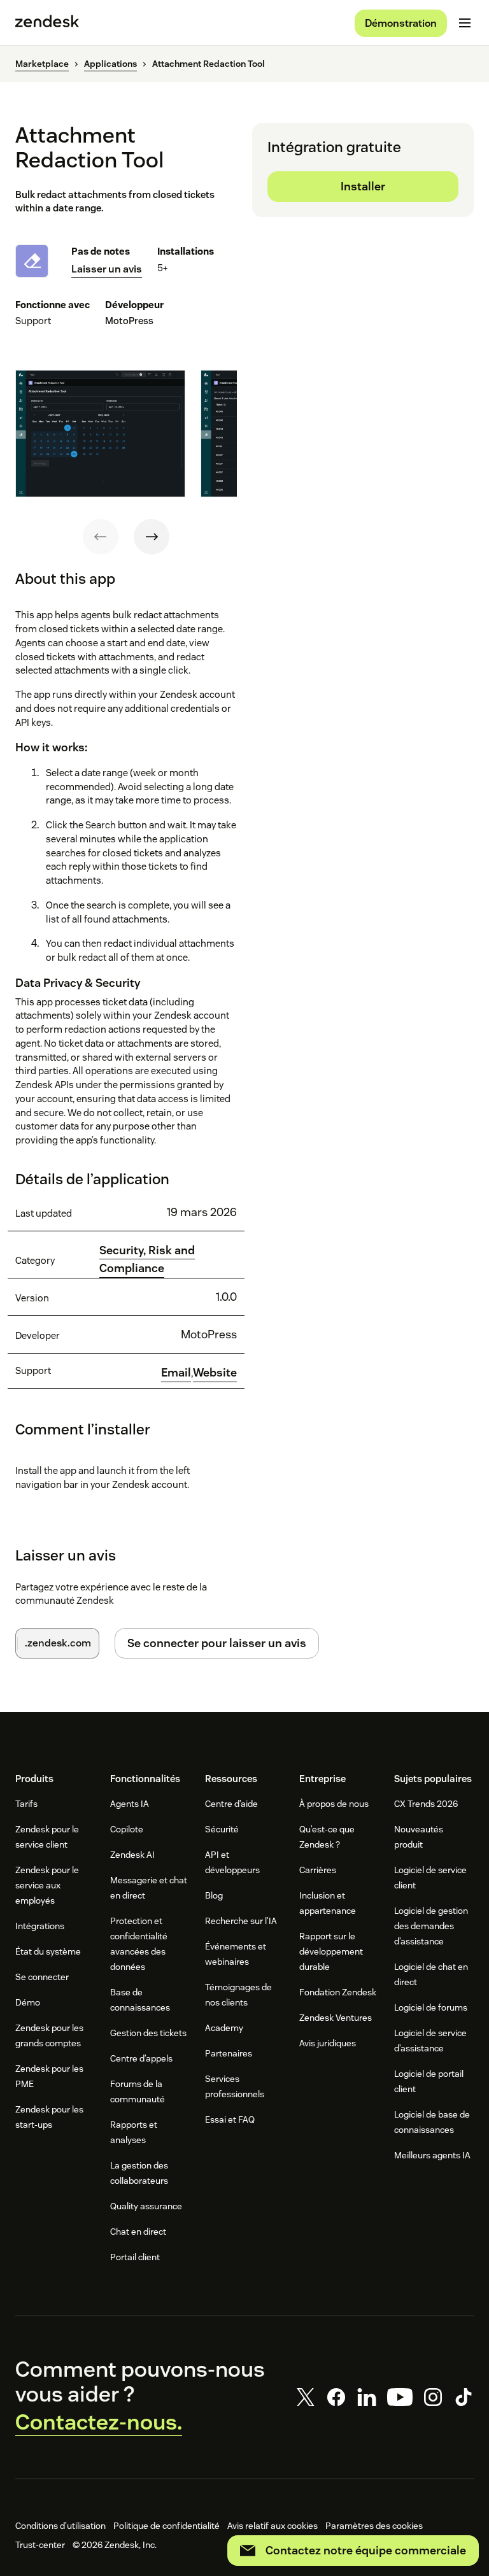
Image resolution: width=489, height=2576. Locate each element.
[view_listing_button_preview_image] (100, 434)
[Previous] (101, 537)
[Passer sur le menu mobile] (465, 23)
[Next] (152, 537)
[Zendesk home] (47, 23)
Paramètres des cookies (374, 2526)
